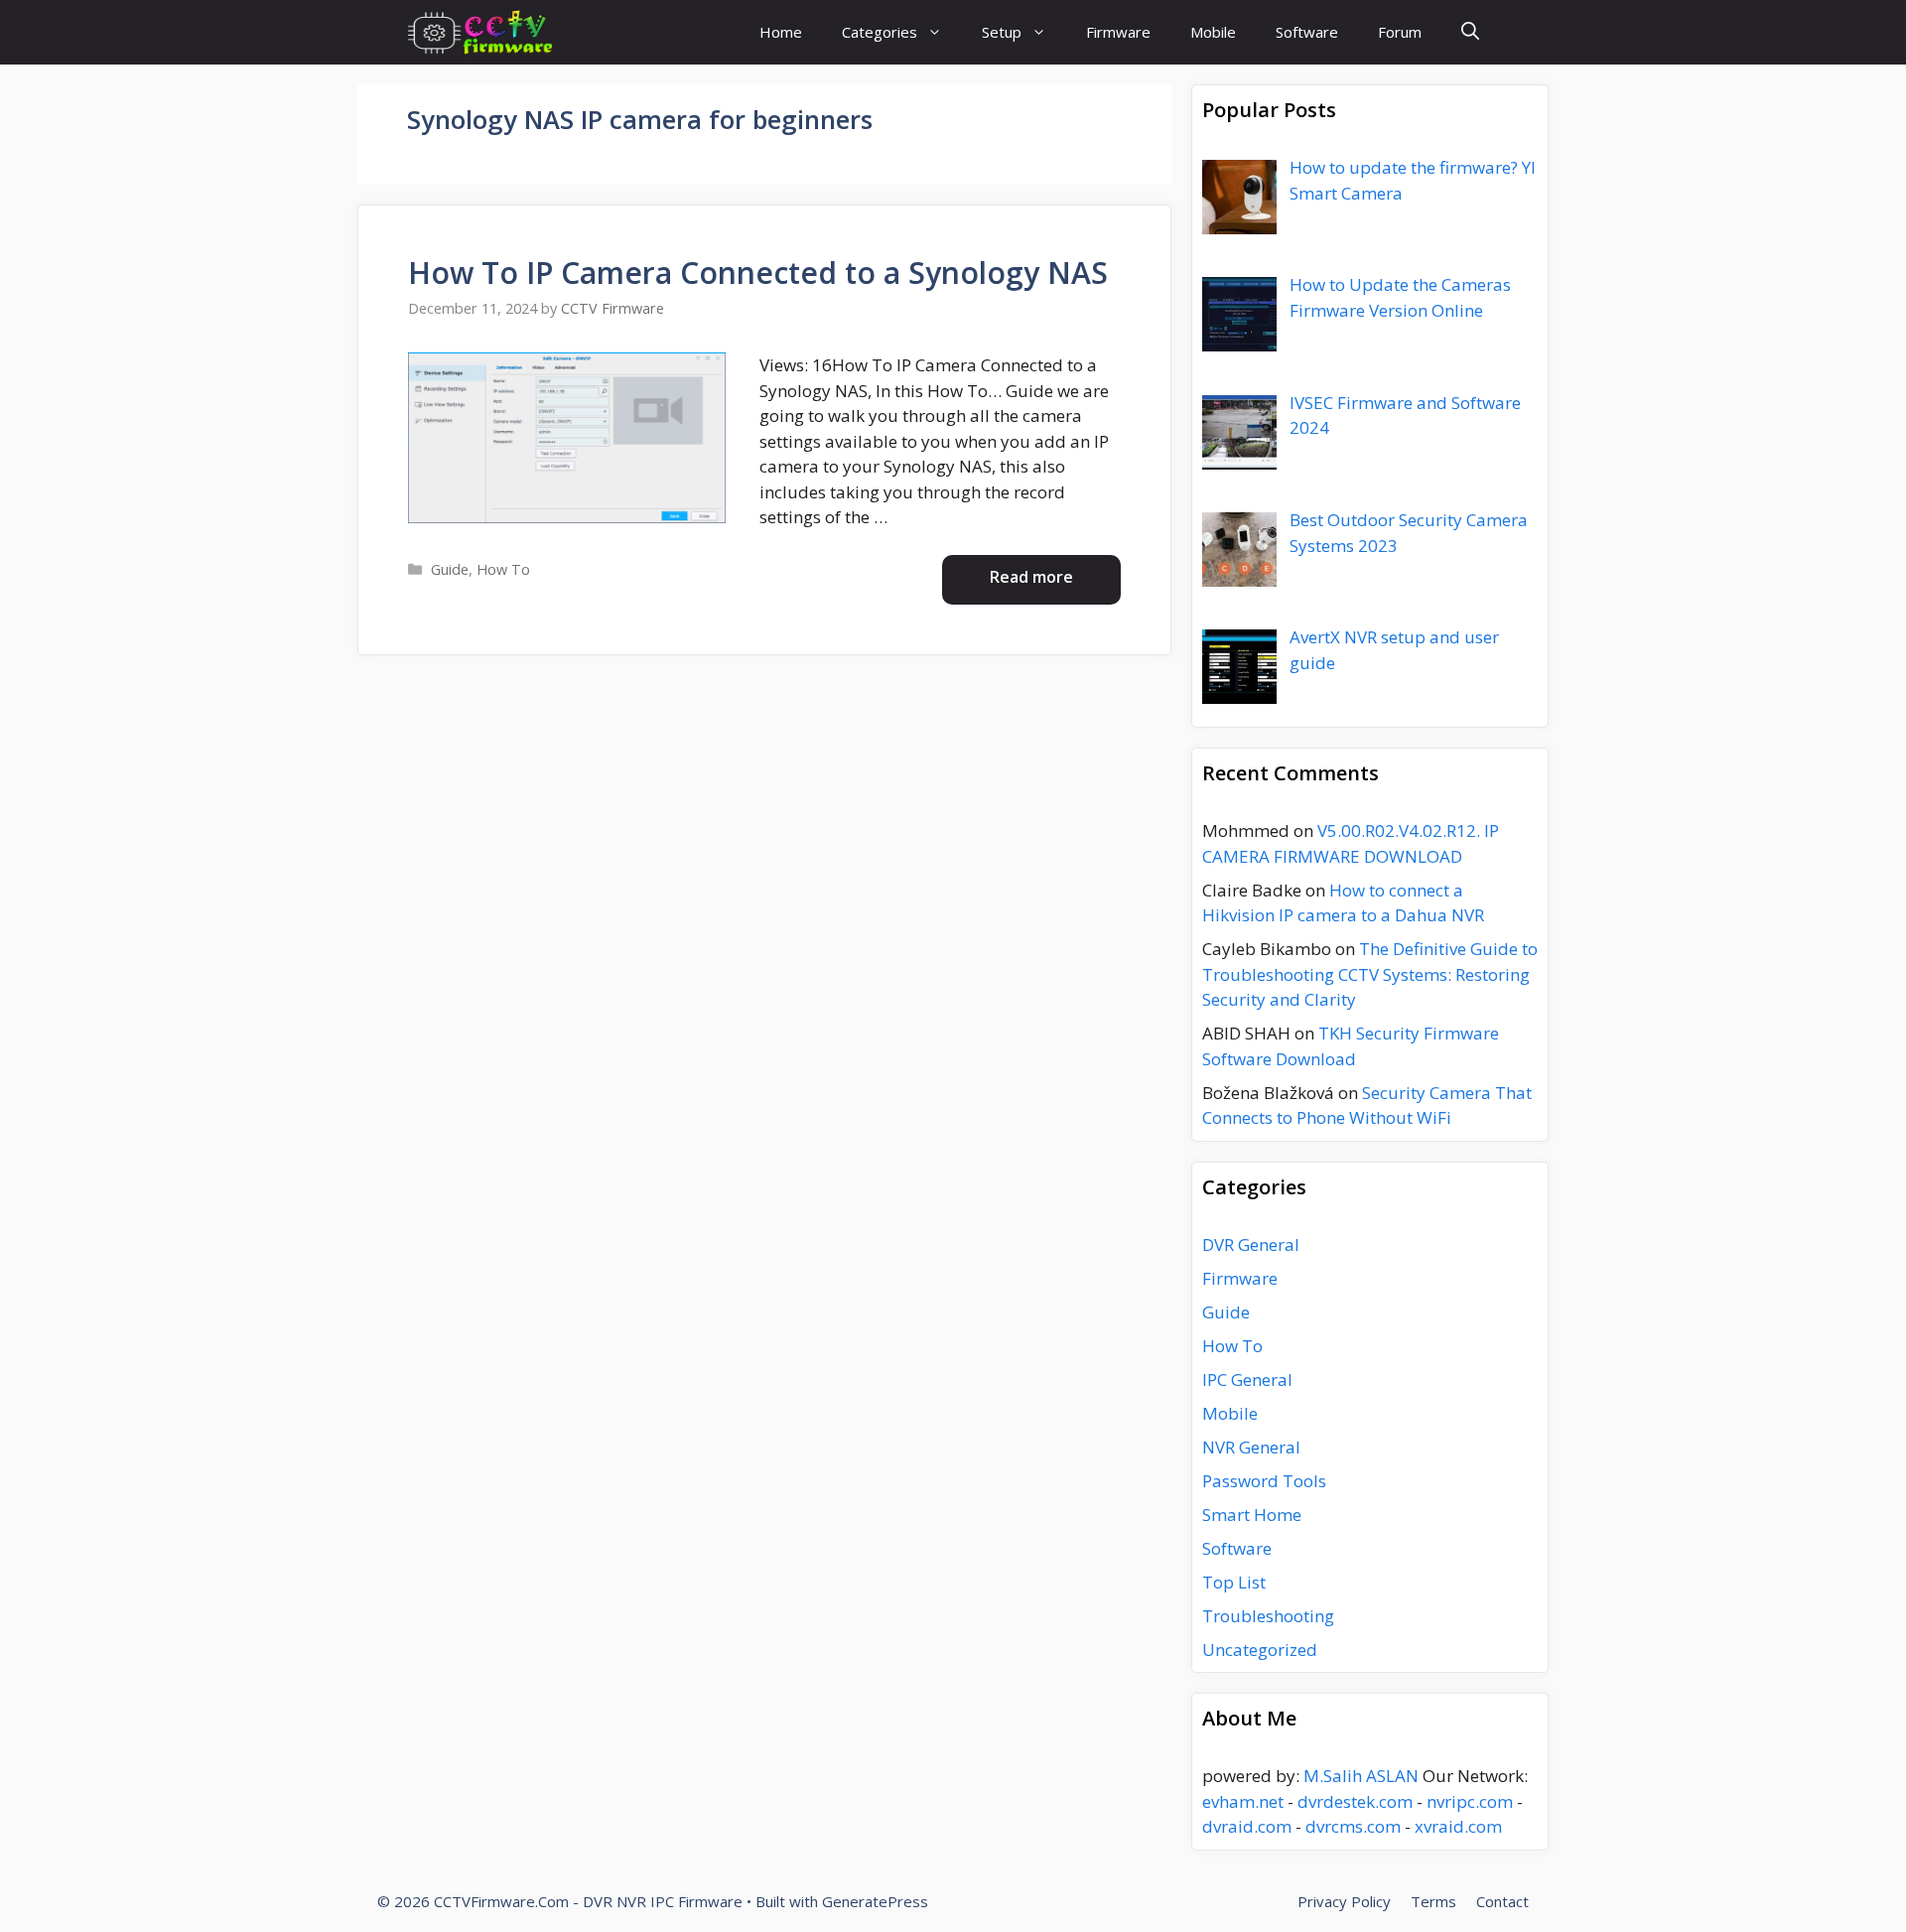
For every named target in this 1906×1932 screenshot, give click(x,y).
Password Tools (1264, 1481)
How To (503, 569)
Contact (1502, 1901)
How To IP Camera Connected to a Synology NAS (758, 273)
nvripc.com (1470, 1801)
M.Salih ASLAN (1361, 1776)
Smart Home (1252, 1515)
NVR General (1251, 1447)
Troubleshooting (1268, 1616)
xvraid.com (1458, 1826)
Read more (1031, 577)
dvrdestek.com (1355, 1801)
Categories (880, 32)
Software (1307, 32)
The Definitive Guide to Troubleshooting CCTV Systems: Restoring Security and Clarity (1370, 974)
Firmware (1118, 32)
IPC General (1247, 1380)
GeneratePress (875, 1901)
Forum (1400, 32)
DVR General (1251, 1244)
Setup (1002, 32)
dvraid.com (1247, 1826)
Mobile (1213, 32)
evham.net (1243, 1801)
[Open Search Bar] (1470, 32)
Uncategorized (1260, 1650)
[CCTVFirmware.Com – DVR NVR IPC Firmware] (480, 32)
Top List (1234, 1582)
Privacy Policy (1344, 1901)
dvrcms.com (1353, 1826)
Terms (1433, 1901)
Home (781, 32)
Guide (450, 569)
